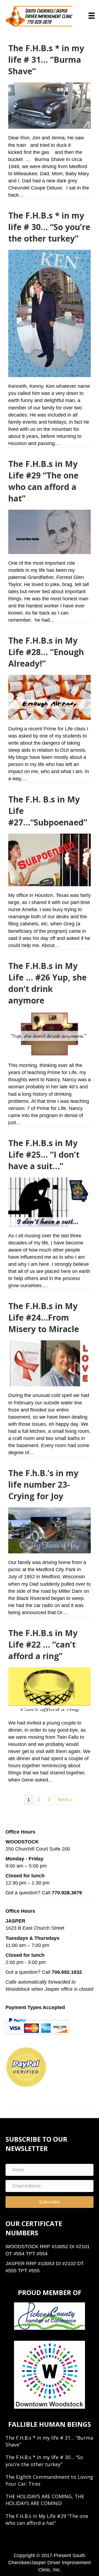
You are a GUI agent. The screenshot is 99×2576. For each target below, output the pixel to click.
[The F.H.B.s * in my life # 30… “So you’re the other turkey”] (50, 313)
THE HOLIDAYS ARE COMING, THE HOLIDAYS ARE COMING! (45, 2500)
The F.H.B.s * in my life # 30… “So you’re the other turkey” (49, 227)
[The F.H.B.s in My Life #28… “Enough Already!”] (50, 697)
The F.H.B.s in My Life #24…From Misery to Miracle (44, 1317)
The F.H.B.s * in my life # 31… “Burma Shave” (46, 60)
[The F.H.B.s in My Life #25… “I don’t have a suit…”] (50, 1202)
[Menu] (92, 16)
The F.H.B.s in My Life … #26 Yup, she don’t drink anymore (47, 983)
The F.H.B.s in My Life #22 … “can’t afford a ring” (43, 1644)
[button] (50, 2202)
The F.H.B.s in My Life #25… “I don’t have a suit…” (44, 1154)
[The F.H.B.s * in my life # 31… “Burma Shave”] (50, 105)
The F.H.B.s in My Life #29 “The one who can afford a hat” (43, 481)
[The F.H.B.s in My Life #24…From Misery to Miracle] (50, 1363)
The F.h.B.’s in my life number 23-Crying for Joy (43, 1485)
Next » (65, 1800)
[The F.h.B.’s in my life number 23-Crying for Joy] (50, 1530)
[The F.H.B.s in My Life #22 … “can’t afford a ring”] (50, 1690)
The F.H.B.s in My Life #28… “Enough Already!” (46, 652)
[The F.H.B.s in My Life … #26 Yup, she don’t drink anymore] (50, 1034)
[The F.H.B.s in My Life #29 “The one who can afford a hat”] (50, 532)
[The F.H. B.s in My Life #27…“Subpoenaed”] (50, 860)
